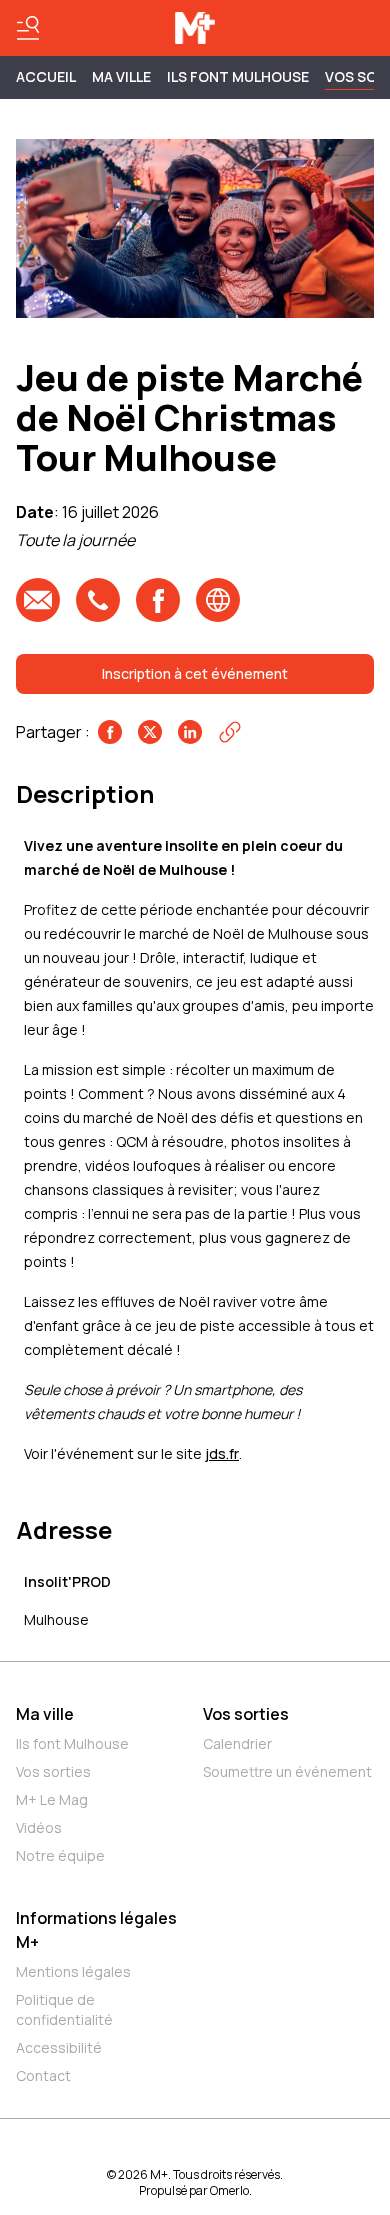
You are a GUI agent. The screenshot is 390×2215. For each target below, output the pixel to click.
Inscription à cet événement (195, 673)
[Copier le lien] (230, 732)
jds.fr (222, 1453)
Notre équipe (60, 1855)
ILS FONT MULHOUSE (238, 76)
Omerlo (229, 2190)
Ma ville (45, 1714)
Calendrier (237, 1743)
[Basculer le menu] (28, 28)
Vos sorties (53, 1771)
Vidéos (39, 1827)
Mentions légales (73, 1971)
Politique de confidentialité (64, 2009)
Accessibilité (59, 2047)
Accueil (46, 76)
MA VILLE (121, 76)
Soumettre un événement (287, 1771)
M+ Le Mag (52, 1799)
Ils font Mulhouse (72, 1743)
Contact (43, 2075)
